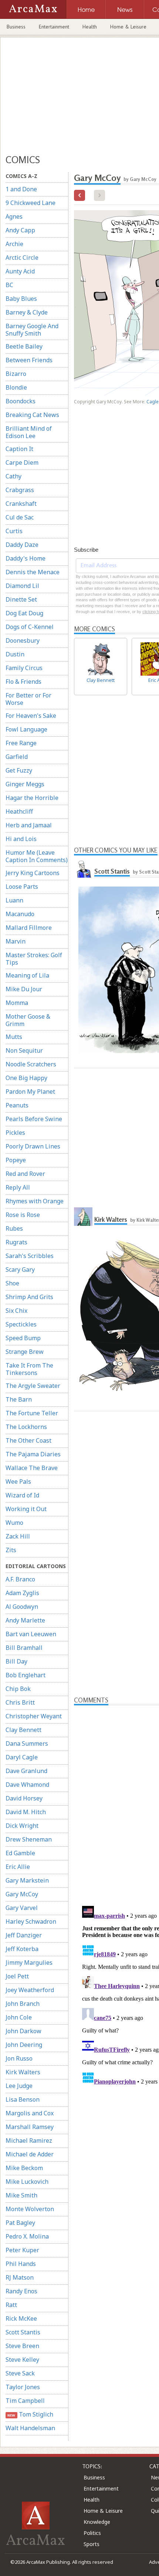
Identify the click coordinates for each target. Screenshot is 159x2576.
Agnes (14, 216)
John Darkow (23, 2031)
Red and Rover (25, 1174)
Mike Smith (21, 2195)
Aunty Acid (20, 271)
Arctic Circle (22, 258)
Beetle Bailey (24, 346)
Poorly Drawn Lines (33, 1146)
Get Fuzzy (19, 770)
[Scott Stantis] (83, 868)
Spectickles (21, 1324)
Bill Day (16, 1661)
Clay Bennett (23, 1730)
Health (90, 27)
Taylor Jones (23, 2387)
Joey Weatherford (30, 1990)
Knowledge (97, 2522)
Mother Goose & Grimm (28, 1020)
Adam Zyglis (22, 1593)
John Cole (19, 2017)
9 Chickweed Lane (31, 203)
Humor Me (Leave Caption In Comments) (37, 856)
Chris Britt (20, 1702)
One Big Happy (26, 1078)
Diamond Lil (22, 586)
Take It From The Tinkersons (29, 1369)
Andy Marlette (25, 1620)
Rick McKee (21, 2318)
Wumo (14, 1523)
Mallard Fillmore (29, 928)
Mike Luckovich (27, 2182)
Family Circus (24, 668)
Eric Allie (18, 1867)
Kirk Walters (23, 2072)
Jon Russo (19, 2058)
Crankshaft (21, 504)
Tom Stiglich (30, 2414)
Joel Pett (17, 1976)
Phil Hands (21, 2264)
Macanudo (20, 914)
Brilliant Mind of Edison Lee (29, 432)
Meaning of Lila (27, 975)
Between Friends (29, 360)
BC (9, 285)
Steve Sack (20, 2373)
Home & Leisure (128, 27)
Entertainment (54, 27)
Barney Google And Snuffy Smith (32, 330)
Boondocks (21, 401)
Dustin (15, 654)
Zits (11, 1550)
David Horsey (24, 1798)
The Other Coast (28, 1440)
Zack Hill (18, 1536)
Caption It (19, 449)
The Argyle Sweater (33, 1386)
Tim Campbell (25, 2401)
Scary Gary (20, 1269)
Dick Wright (22, 1826)
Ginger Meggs (25, 784)
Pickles (15, 1133)
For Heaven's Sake (31, 716)
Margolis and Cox (30, 2113)
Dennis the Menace (33, 572)
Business (16, 27)
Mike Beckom (24, 2168)
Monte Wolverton (30, 2209)
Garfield (17, 757)
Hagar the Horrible (32, 798)
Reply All (18, 1187)
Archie (14, 244)
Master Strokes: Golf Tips (34, 959)
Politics (92, 2533)
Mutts (14, 1037)
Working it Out (26, 1509)
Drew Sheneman (29, 1839)
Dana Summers (27, 1743)
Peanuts (17, 1105)
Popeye (16, 1160)
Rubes (14, 1228)
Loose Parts (22, 887)
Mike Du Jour (24, 989)
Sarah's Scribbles (30, 1256)
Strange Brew (25, 1352)
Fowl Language (26, 729)
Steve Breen (22, 2346)
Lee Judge (19, 2086)
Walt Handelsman (30, 2428)
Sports (92, 2544)
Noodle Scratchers (31, 1064)
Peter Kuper (22, 2250)
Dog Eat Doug (24, 613)
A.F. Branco (20, 1579)
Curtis (14, 531)
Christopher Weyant (34, 1716)
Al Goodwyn (22, 1607)
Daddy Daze (22, 545)
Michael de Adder (30, 2154)
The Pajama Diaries (33, 1454)
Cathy (13, 476)
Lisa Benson (23, 2099)
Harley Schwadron (31, 1921)
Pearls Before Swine (34, 1119)
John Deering (24, 2045)
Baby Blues (21, 299)
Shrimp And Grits (29, 1297)
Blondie (16, 387)
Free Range (21, 743)
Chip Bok (18, 1689)
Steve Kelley (22, 2360)
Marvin (16, 941)
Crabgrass (20, 490)
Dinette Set (21, 599)
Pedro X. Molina (27, 2236)
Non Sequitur (24, 1050)
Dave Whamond (27, 1785)
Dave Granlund (26, 1771)
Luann (14, 900)
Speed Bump (23, 1338)
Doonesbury (23, 640)
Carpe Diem (22, 463)
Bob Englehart (26, 1675)
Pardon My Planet (30, 1092)
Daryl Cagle (22, 1757)
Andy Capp (20, 230)
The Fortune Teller (32, 1413)
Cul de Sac (20, 517)
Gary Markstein (27, 1880)
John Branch (23, 2004)
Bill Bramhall (24, 1648)
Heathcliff (19, 811)
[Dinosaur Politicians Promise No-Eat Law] (79, 195)
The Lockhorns (26, 1427)
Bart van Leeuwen (31, 1634)
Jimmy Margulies (29, 1963)
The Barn (19, 1399)
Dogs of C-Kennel (30, 627)
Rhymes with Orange (35, 1201)
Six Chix (16, 1311)
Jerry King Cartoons (33, 873)
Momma (17, 1003)
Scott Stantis (23, 2332)
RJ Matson (20, 2277)
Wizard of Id (22, 1495)
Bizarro (16, 374)
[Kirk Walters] (83, 1217)
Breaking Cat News (32, 415)
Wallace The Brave (32, 1468)
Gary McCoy (22, 1894)
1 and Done (21, 189)
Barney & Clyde (27, 312)
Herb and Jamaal (29, 825)
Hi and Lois (21, 839)
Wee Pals (18, 1482)
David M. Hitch (26, 1812)
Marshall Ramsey (30, 2127)
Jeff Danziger (24, 1935)
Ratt (11, 2305)
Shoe (12, 1283)
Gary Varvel (22, 1908)
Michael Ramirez (29, 2140)
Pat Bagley (20, 2223)
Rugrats (16, 1242)
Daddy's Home (26, 558)
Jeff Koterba (22, 1949)
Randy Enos (21, 2291)
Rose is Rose (23, 1215)
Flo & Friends (23, 682)
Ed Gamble (20, 1853)
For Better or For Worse (28, 699)
